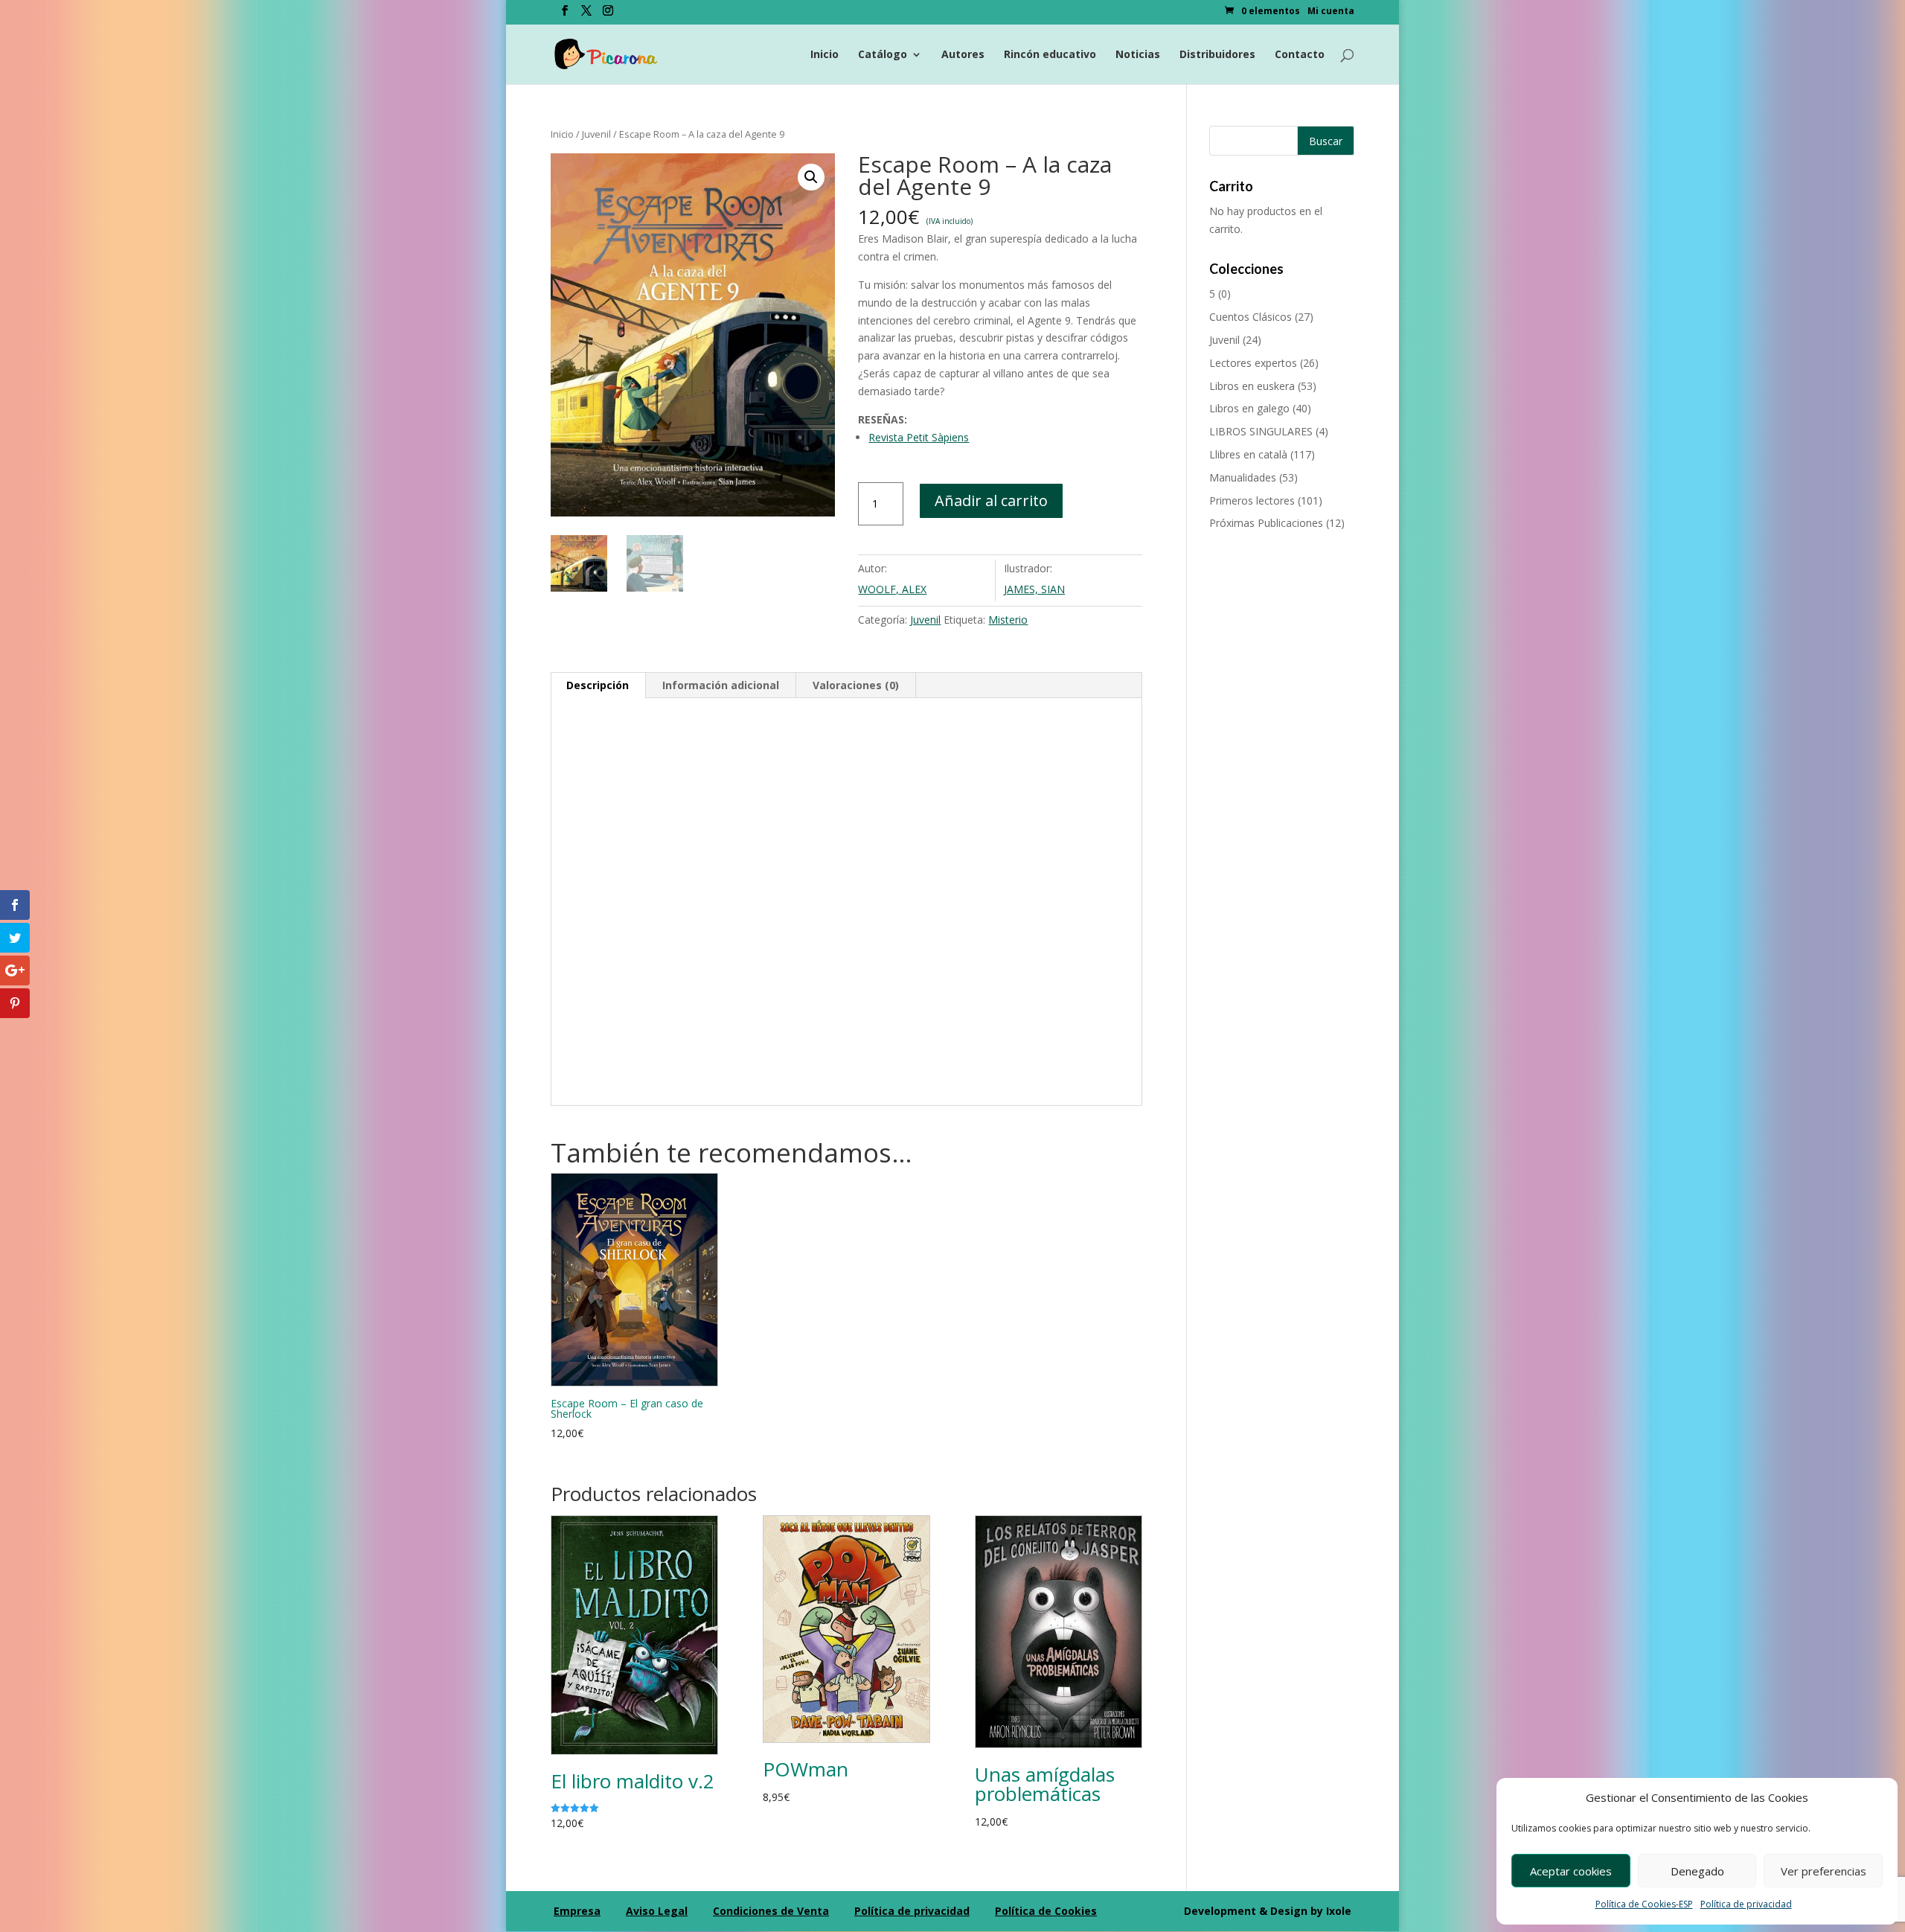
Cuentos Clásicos (1251, 317)
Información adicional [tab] (721, 685)
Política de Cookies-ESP (1644, 1904)
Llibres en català (1248, 454)
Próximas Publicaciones (1266, 523)
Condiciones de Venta (771, 1911)
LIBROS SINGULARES (1261, 431)
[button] (811, 177)
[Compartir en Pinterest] (15, 1003)
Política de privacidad (1746, 1904)
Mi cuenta (1331, 12)
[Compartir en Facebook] (15, 905)
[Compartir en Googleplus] (15, 970)
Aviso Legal (657, 1911)
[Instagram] (608, 15)
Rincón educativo (1050, 55)
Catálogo (883, 55)
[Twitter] (586, 15)
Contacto (1300, 55)
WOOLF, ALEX (892, 589)
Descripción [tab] (598, 685)
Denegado (1697, 1871)
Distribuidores (1217, 55)
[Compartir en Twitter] (15, 938)
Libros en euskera (1252, 386)
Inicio (825, 55)
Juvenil (596, 134)
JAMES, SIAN (1034, 589)
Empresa (577, 1911)
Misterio (1008, 620)
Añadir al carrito (991, 500)
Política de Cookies (1046, 1911)
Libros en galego (1249, 408)
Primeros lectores (1252, 500)
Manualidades (1243, 477)
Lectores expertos (1253, 363)
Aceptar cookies (1571, 1871)
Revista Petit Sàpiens (919, 437)
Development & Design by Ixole (1268, 1911)
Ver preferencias (1824, 1871)
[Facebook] (565, 15)
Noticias (1138, 55)
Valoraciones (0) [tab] (856, 685)
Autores (963, 55)
